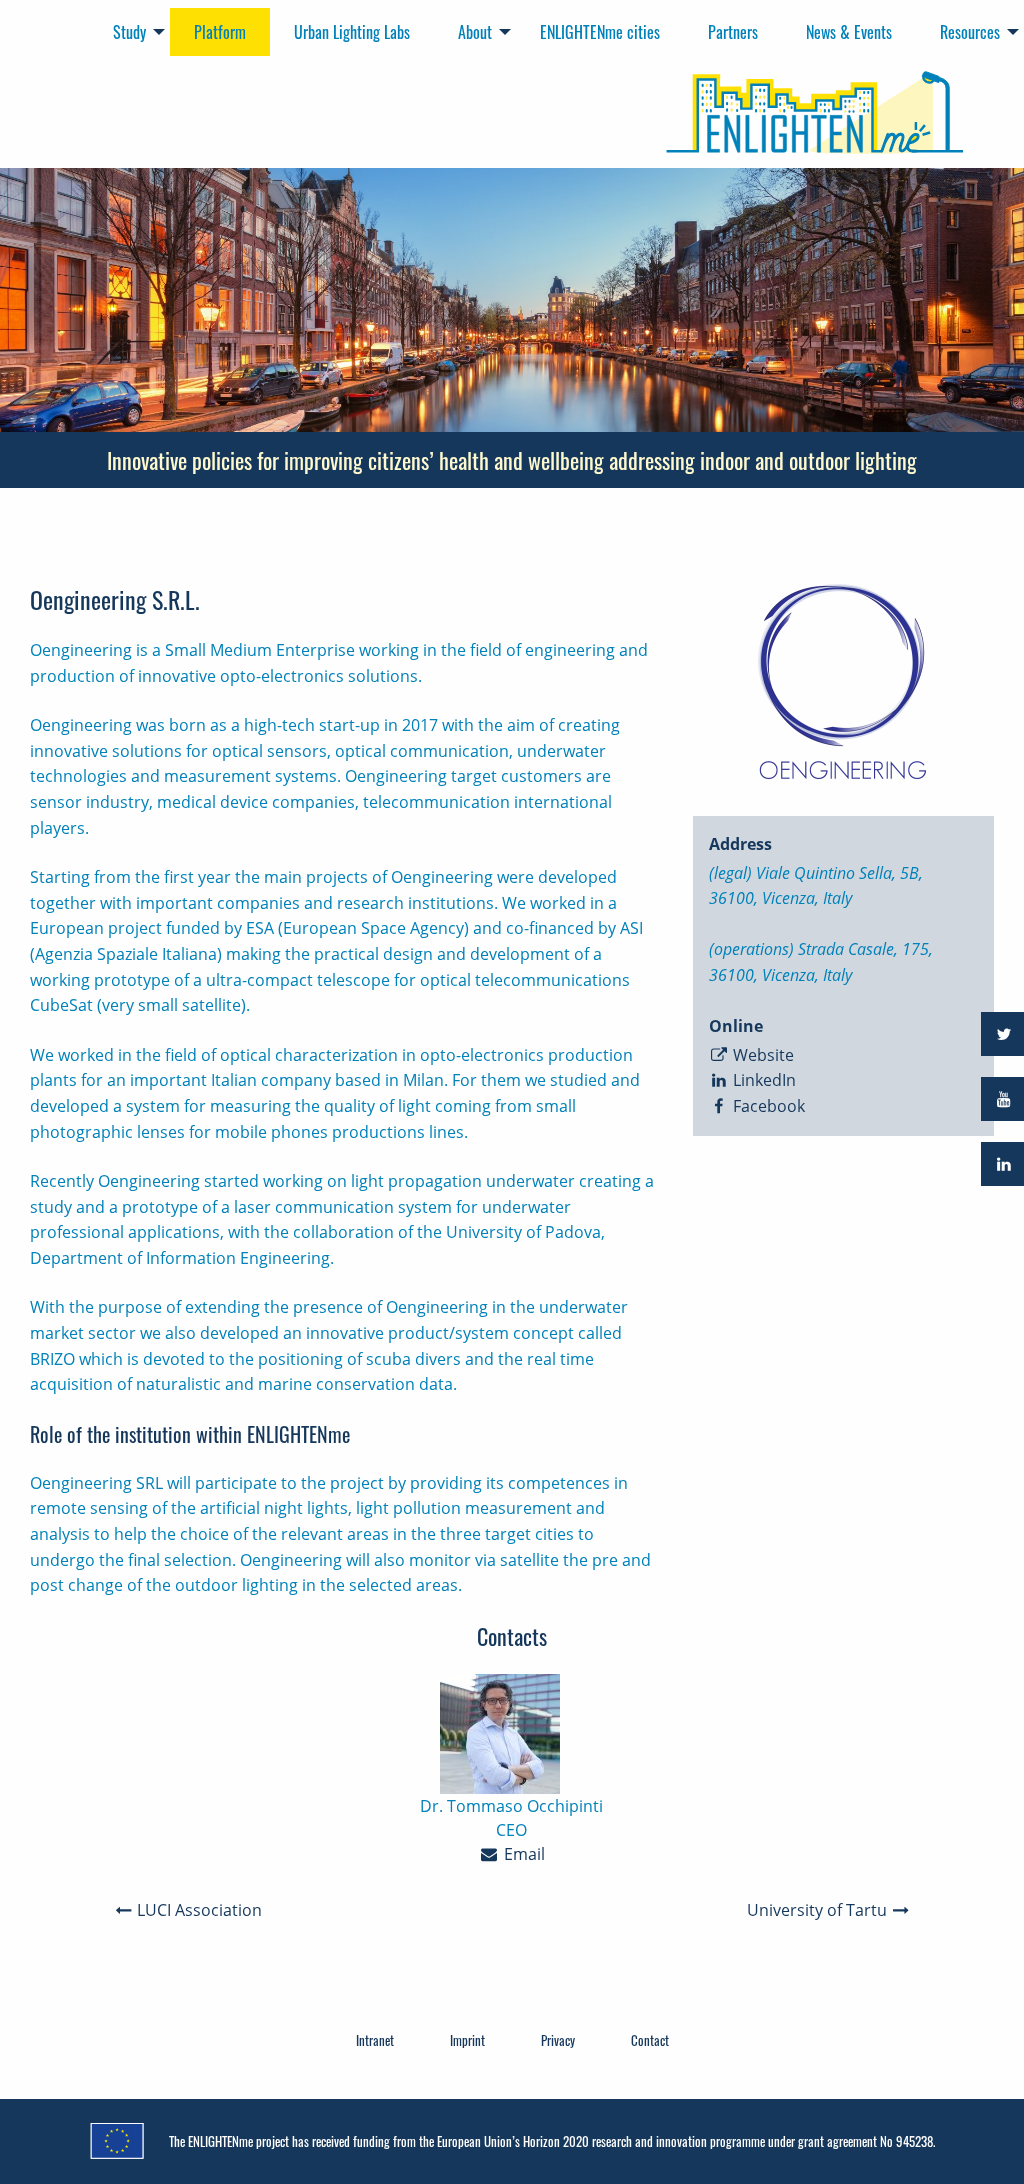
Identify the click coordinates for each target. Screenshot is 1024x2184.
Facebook (767, 1106)
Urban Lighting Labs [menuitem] (352, 32)
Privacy (558, 2040)
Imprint (467, 2040)
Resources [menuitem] (970, 32)
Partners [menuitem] (733, 32)
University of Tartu (819, 1910)
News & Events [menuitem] (849, 32)
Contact (650, 2040)
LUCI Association (197, 1910)
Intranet (375, 2040)
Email (522, 1854)
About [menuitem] (475, 32)
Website (761, 1055)
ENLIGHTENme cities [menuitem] (600, 32)
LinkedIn (762, 1080)
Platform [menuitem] (220, 32)
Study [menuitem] (129, 32)
